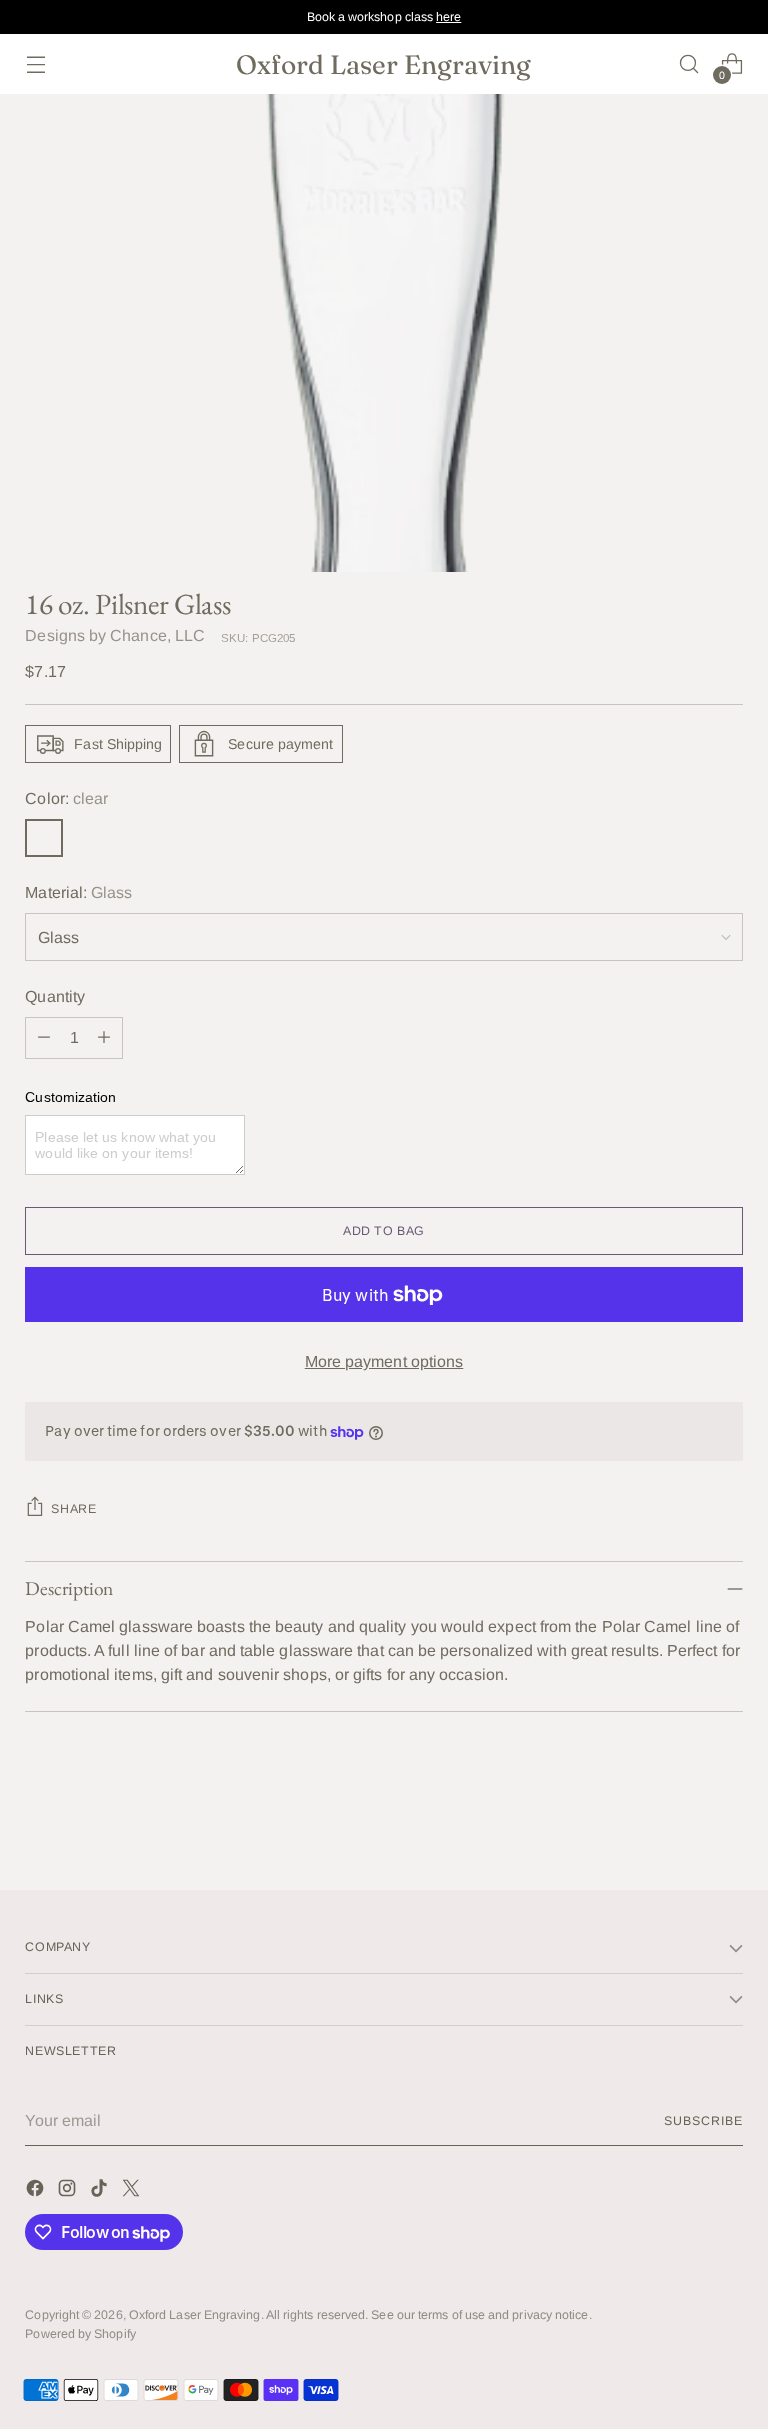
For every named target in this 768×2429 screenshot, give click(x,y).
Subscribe (703, 2121)
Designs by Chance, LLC (115, 635)
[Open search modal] (689, 64)
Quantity (55, 996)
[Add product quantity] (104, 1038)
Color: (66, 798)
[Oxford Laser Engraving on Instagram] (69, 2191)
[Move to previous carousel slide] (680, 1822)
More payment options (384, 1361)
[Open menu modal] (35, 64)
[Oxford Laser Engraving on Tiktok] (101, 2191)
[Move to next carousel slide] (726, 1821)
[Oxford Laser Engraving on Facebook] (37, 2191)
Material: (78, 892)
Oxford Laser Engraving (195, 2315)
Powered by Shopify (80, 2334)
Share (73, 1509)
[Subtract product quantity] (44, 1038)
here (448, 17)
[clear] (44, 838)
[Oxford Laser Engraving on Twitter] (133, 2191)
